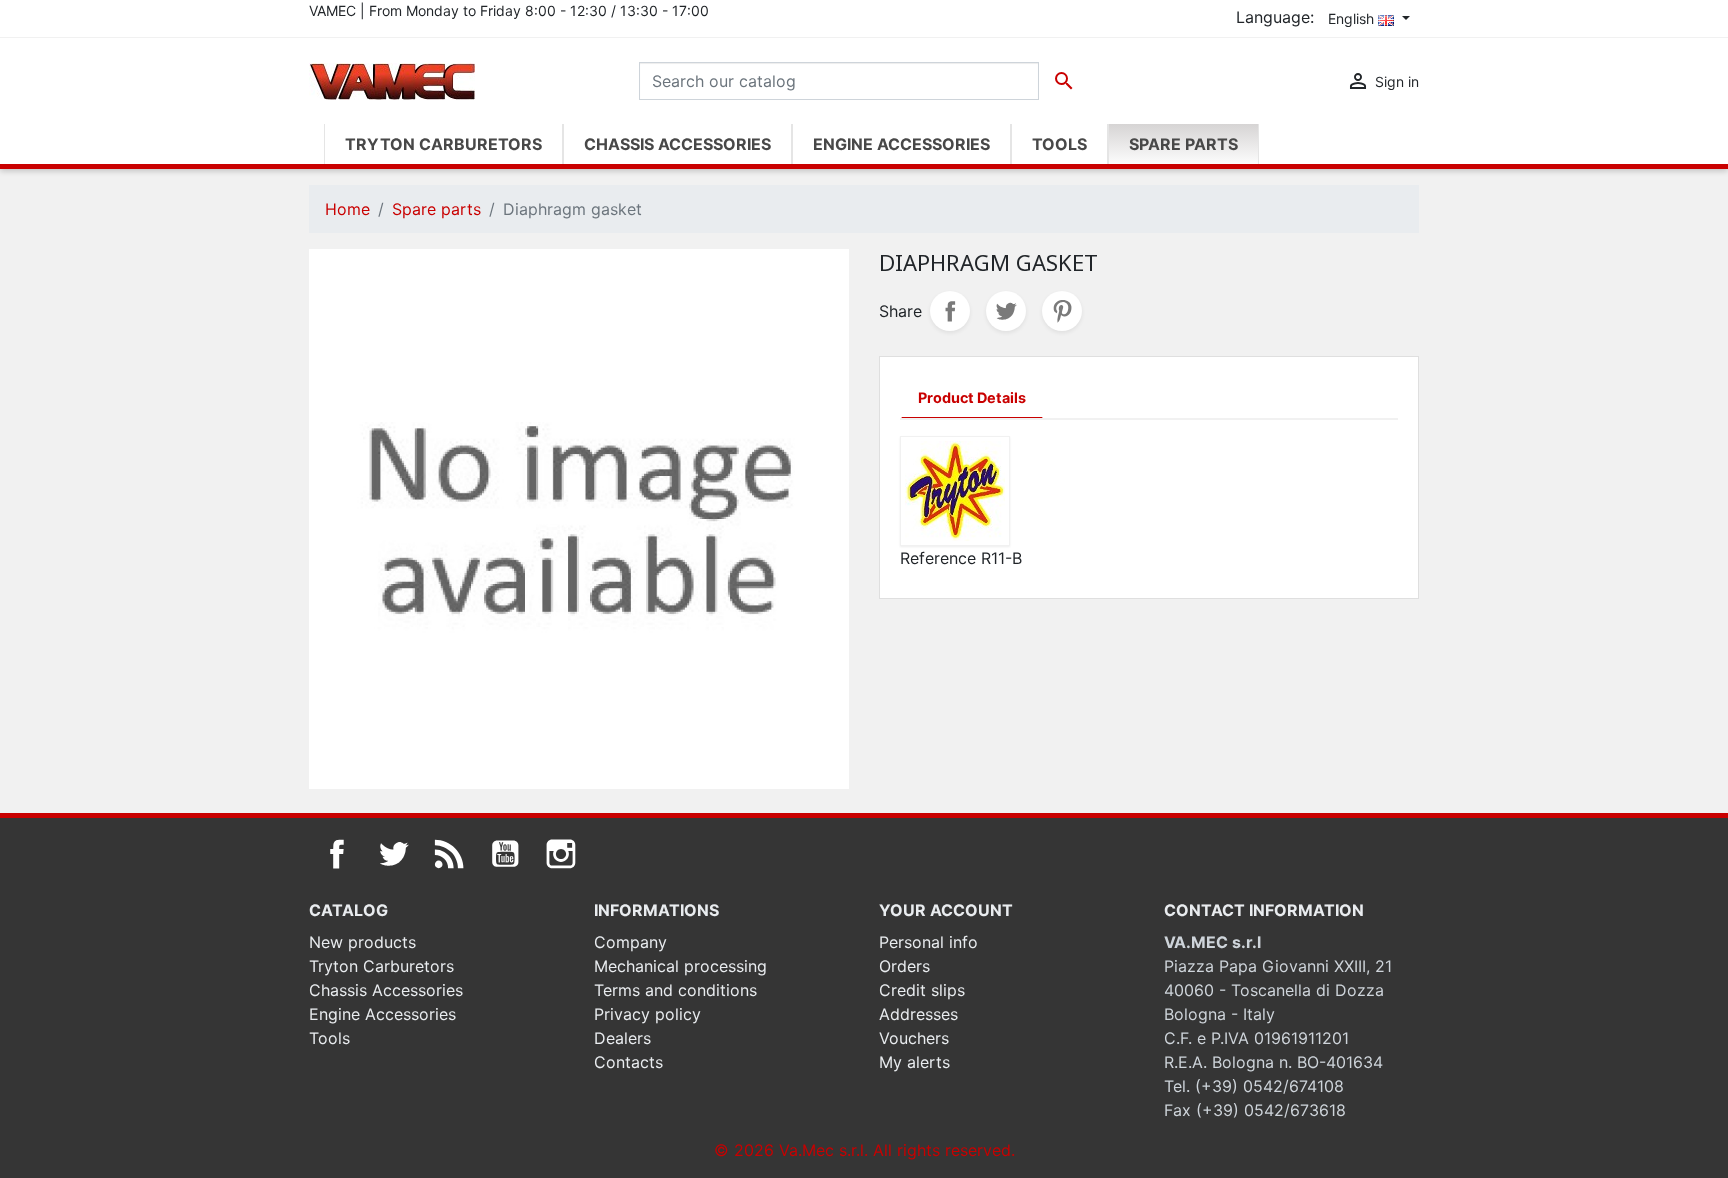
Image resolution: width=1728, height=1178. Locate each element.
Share (950, 311)
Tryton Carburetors (381, 966)
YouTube (505, 854)
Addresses (918, 1014)
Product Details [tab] (972, 397)
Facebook (337, 854)
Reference (938, 558)
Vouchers (914, 1038)
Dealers (622, 1038)
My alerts (914, 1062)
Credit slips (922, 990)
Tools (329, 1038)
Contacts (628, 1062)
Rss (449, 854)
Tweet (1006, 311)
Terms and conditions (675, 990)
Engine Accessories (382, 1014)
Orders (904, 966)
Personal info (928, 942)
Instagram (561, 854)
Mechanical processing (680, 966)
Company (630, 942)
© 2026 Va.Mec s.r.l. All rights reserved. (864, 1150)
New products (362, 942)
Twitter (393, 854)
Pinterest (1062, 311)
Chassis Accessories (386, 990)
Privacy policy (647, 1014)
